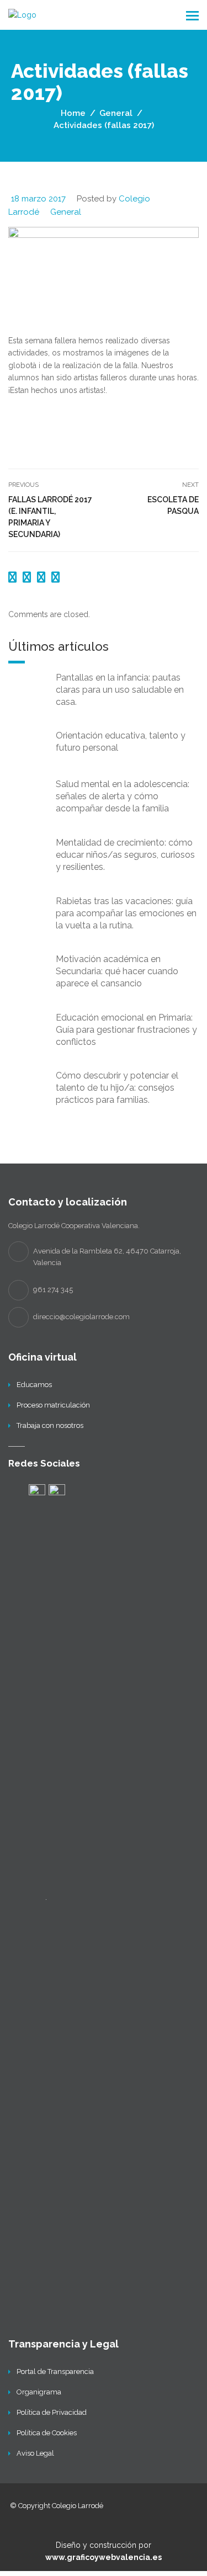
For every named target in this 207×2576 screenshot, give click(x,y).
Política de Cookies (47, 2433)
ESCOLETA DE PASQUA (173, 505)
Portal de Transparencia (55, 2371)
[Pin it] (43, 577)
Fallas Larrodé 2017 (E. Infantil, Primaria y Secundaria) (50, 517)
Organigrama (39, 2392)
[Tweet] (28, 577)
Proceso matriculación (53, 1405)
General (66, 212)
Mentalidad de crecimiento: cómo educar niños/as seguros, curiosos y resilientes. (125, 855)
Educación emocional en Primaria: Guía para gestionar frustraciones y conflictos (126, 1030)
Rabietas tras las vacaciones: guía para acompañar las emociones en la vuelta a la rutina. (126, 913)
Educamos (34, 1385)
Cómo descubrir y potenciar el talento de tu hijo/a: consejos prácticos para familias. (117, 1088)
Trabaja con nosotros (50, 1425)
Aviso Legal (35, 2453)
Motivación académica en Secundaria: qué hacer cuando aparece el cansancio (117, 971)
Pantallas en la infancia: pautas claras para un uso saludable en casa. (120, 690)
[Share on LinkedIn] (55, 577)
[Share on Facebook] (14, 577)
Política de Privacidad (52, 2412)
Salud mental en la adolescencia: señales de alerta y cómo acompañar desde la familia (123, 796)
